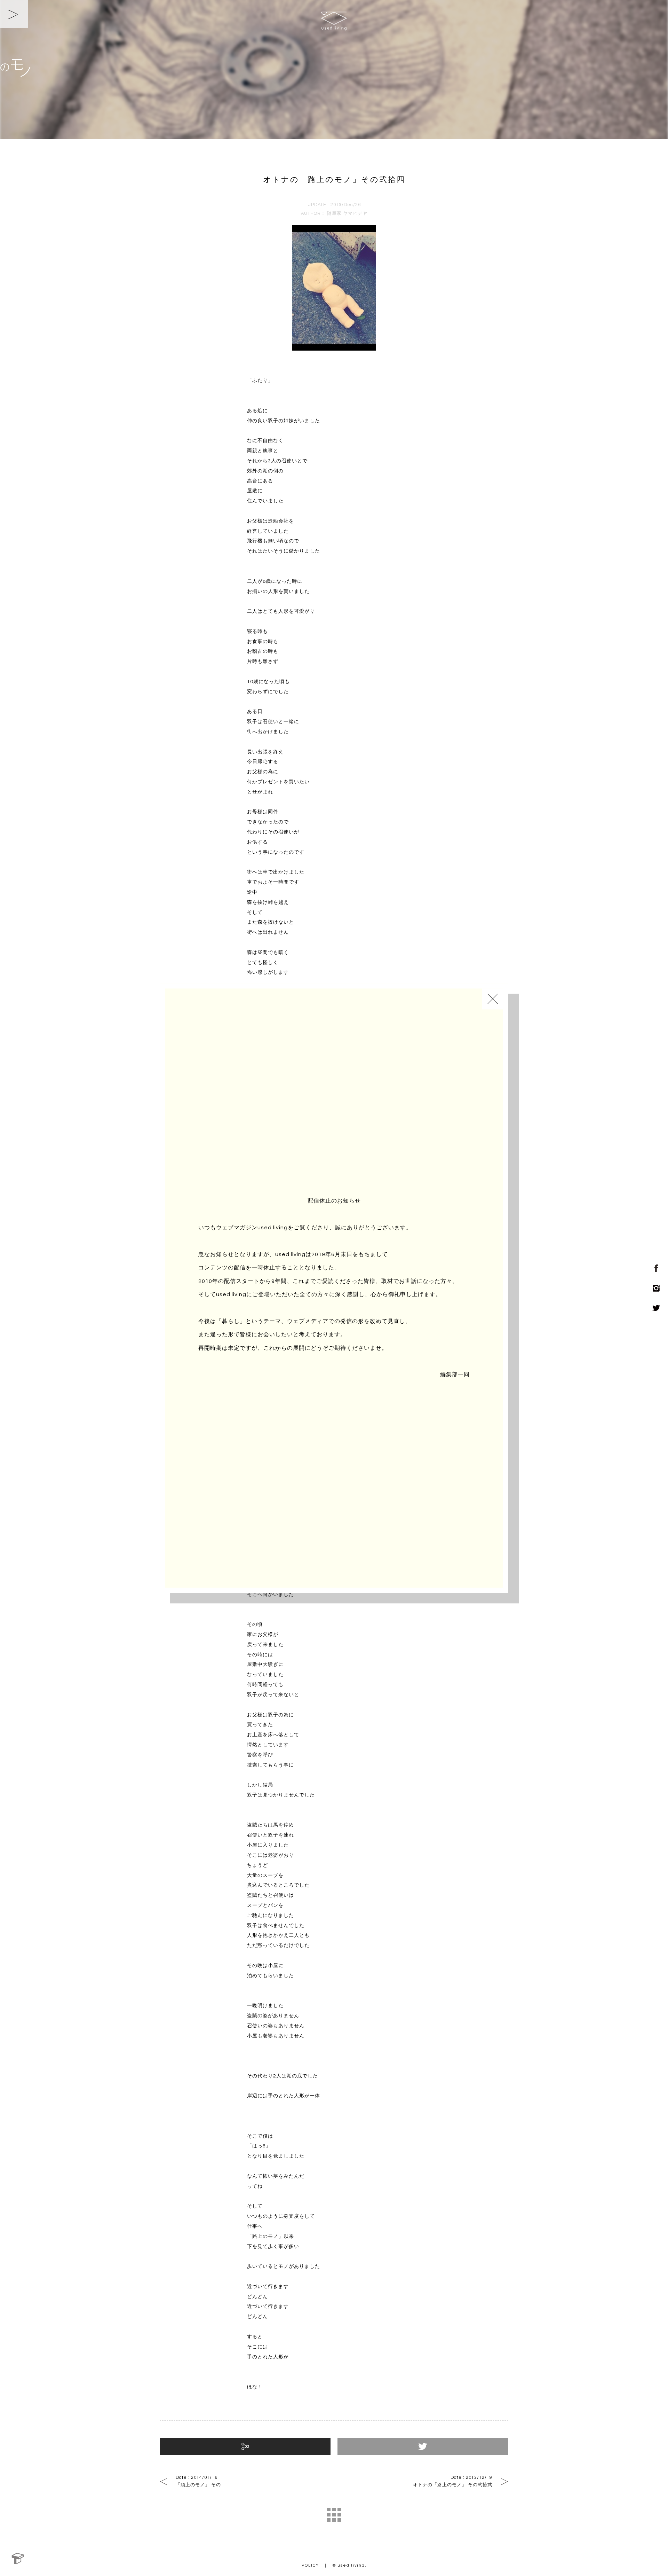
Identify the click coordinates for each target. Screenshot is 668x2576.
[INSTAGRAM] (654, 1288)
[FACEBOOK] (654, 1268)
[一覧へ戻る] (334, 2515)
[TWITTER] (654, 1308)
